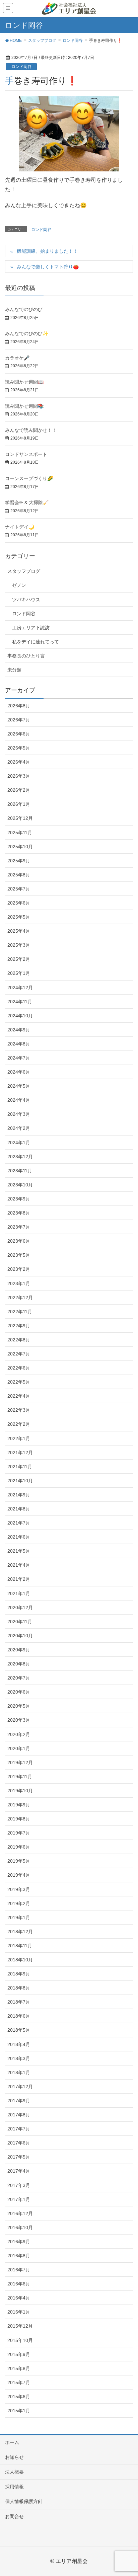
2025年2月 (19, 959)
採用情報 (14, 2487)
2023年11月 (20, 1171)
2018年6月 (19, 2016)
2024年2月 (19, 1128)
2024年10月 (20, 1016)
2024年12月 (20, 988)
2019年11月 (20, 1777)
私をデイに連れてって (36, 642)
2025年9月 (19, 861)
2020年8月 (19, 1664)
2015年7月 (19, 2383)
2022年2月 (19, 1424)
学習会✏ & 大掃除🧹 (27, 502)
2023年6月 (19, 1241)
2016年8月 (19, 2256)
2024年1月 (19, 1143)
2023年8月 (19, 1213)
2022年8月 (19, 1340)
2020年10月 (20, 1636)
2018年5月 (19, 2030)
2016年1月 (19, 2312)
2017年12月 (20, 2087)
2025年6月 (19, 903)
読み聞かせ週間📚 (24, 406)
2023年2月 (19, 1269)
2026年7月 (19, 720)
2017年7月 (19, 2129)
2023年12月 (20, 1157)
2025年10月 (20, 847)
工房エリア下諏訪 (31, 628)
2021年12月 (20, 1453)
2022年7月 (19, 1354)
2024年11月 (20, 1002)
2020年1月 (19, 1748)
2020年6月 (19, 1692)
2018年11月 (20, 1946)
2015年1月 (19, 2411)
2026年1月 (19, 804)
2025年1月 (19, 973)
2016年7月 (19, 2270)
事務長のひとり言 (26, 656)
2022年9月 (19, 1326)
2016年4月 (19, 2298)
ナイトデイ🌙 (20, 527)
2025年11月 (20, 833)
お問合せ (14, 2516)
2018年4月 (19, 2044)
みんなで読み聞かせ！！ (31, 430)
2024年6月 (19, 1072)
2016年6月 (19, 2284)
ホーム (12, 2442)
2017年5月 (19, 2157)
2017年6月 (19, 2143)
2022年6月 (19, 1368)
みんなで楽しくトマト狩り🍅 (48, 267)
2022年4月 (19, 1396)
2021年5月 (19, 1551)
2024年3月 (19, 1114)
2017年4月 (19, 2171)
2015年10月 (20, 2340)
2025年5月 (19, 917)
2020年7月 (19, 1678)
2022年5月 (19, 1382)
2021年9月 (19, 1495)
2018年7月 (19, 2002)
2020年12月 (20, 1608)
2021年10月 (20, 1481)
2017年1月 (19, 2199)
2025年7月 (19, 889)
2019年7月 (19, 1833)
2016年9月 (19, 2242)
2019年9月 (19, 1805)
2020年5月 (19, 1706)
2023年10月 (20, 1185)
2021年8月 (19, 1509)
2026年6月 (19, 734)
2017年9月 (19, 2101)
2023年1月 (19, 1283)
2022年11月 (20, 1312)
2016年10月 (20, 2228)
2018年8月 (19, 1988)
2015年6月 (19, 2397)
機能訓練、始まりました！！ (47, 251)
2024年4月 (19, 1100)
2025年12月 (20, 818)
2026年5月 (19, 748)
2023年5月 (19, 1255)
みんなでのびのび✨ (27, 333)
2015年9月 (19, 2354)
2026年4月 (19, 762)
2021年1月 (19, 1593)
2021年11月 (20, 1467)
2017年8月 (19, 2115)
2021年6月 (19, 1537)
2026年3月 (19, 776)
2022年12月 (20, 1298)
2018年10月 (20, 1960)
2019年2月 (19, 1903)
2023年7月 (19, 1227)
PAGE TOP (127, 2493)
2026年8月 (19, 706)
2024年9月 (19, 1030)
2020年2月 (19, 1734)
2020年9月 (19, 1650)
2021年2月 (19, 1579)
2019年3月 (19, 1889)
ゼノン (19, 585)
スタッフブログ (24, 571)
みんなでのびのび (24, 309)
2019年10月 (20, 1791)
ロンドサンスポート (26, 454)
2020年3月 (19, 1720)
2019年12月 (20, 1763)
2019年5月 (19, 1861)
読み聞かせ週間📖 (24, 382)
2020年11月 (20, 1622)
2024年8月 (19, 1044)
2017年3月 (19, 2185)
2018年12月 (20, 1932)
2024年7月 (19, 1058)
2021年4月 (19, 1565)
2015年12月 (20, 2326)
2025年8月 (19, 875)
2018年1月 (19, 2073)
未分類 (14, 670)
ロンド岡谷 (21, 67)
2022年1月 (19, 1438)
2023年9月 (19, 1199)
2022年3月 (19, 1410)
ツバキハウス (26, 600)
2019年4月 (19, 1875)
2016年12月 (20, 2213)
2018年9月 (19, 1974)
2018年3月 (19, 2058)
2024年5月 (19, 1086)
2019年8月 (19, 1819)
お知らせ (14, 2457)
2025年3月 (19, 945)
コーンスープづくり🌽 (29, 478)
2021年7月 (19, 1523)
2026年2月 (19, 790)
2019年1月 (19, 1918)
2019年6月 (19, 1847)
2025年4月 (19, 931)
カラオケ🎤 (17, 358)
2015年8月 (19, 2368)
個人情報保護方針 (24, 2501)
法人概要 (14, 2472)
